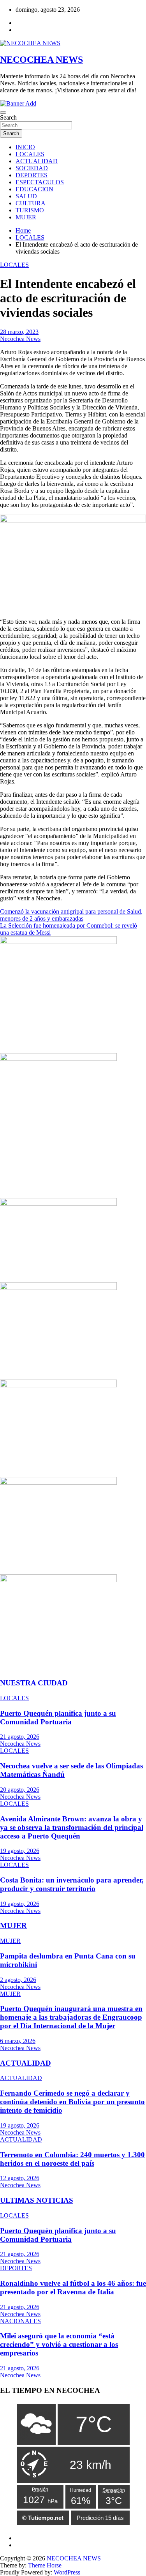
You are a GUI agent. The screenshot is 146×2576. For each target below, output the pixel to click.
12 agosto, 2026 (20, 2178)
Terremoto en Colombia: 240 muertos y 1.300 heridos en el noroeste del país (72, 2159)
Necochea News (20, 339)
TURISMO (30, 210)
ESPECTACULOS (40, 182)
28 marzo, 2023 (19, 332)
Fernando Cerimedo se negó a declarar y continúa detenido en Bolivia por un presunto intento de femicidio (72, 2102)
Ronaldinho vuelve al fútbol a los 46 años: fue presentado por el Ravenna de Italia (73, 2288)
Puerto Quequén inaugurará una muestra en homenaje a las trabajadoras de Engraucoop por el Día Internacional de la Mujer (71, 2017)
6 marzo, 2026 (18, 2041)
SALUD (26, 196)
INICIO (25, 147)
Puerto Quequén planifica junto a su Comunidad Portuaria (58, 1718)
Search (8, 117)
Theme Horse (45, 2565)
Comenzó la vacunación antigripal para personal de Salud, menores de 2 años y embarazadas (71, 915)
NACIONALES (20, 2321)
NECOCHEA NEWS (41, 60)
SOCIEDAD (32, 168)
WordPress (67, 2572)
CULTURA (31, 203)
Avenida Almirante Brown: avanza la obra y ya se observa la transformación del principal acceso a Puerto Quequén (72, 1827)
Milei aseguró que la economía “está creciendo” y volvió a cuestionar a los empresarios (59, 2344)
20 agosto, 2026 (20, 1790)
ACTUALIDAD (37, 161)
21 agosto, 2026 (20, 1737)
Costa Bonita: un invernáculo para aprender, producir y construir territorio (72, 1884)
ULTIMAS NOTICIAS (37, 2200)
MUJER (26, 217)
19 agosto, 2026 (20, 1851)
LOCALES (30, 154)
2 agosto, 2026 (18, 1980)
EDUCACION (34, 189)
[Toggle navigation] (3, 113)
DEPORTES (32, 175)
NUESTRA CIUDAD (34, 1683)
